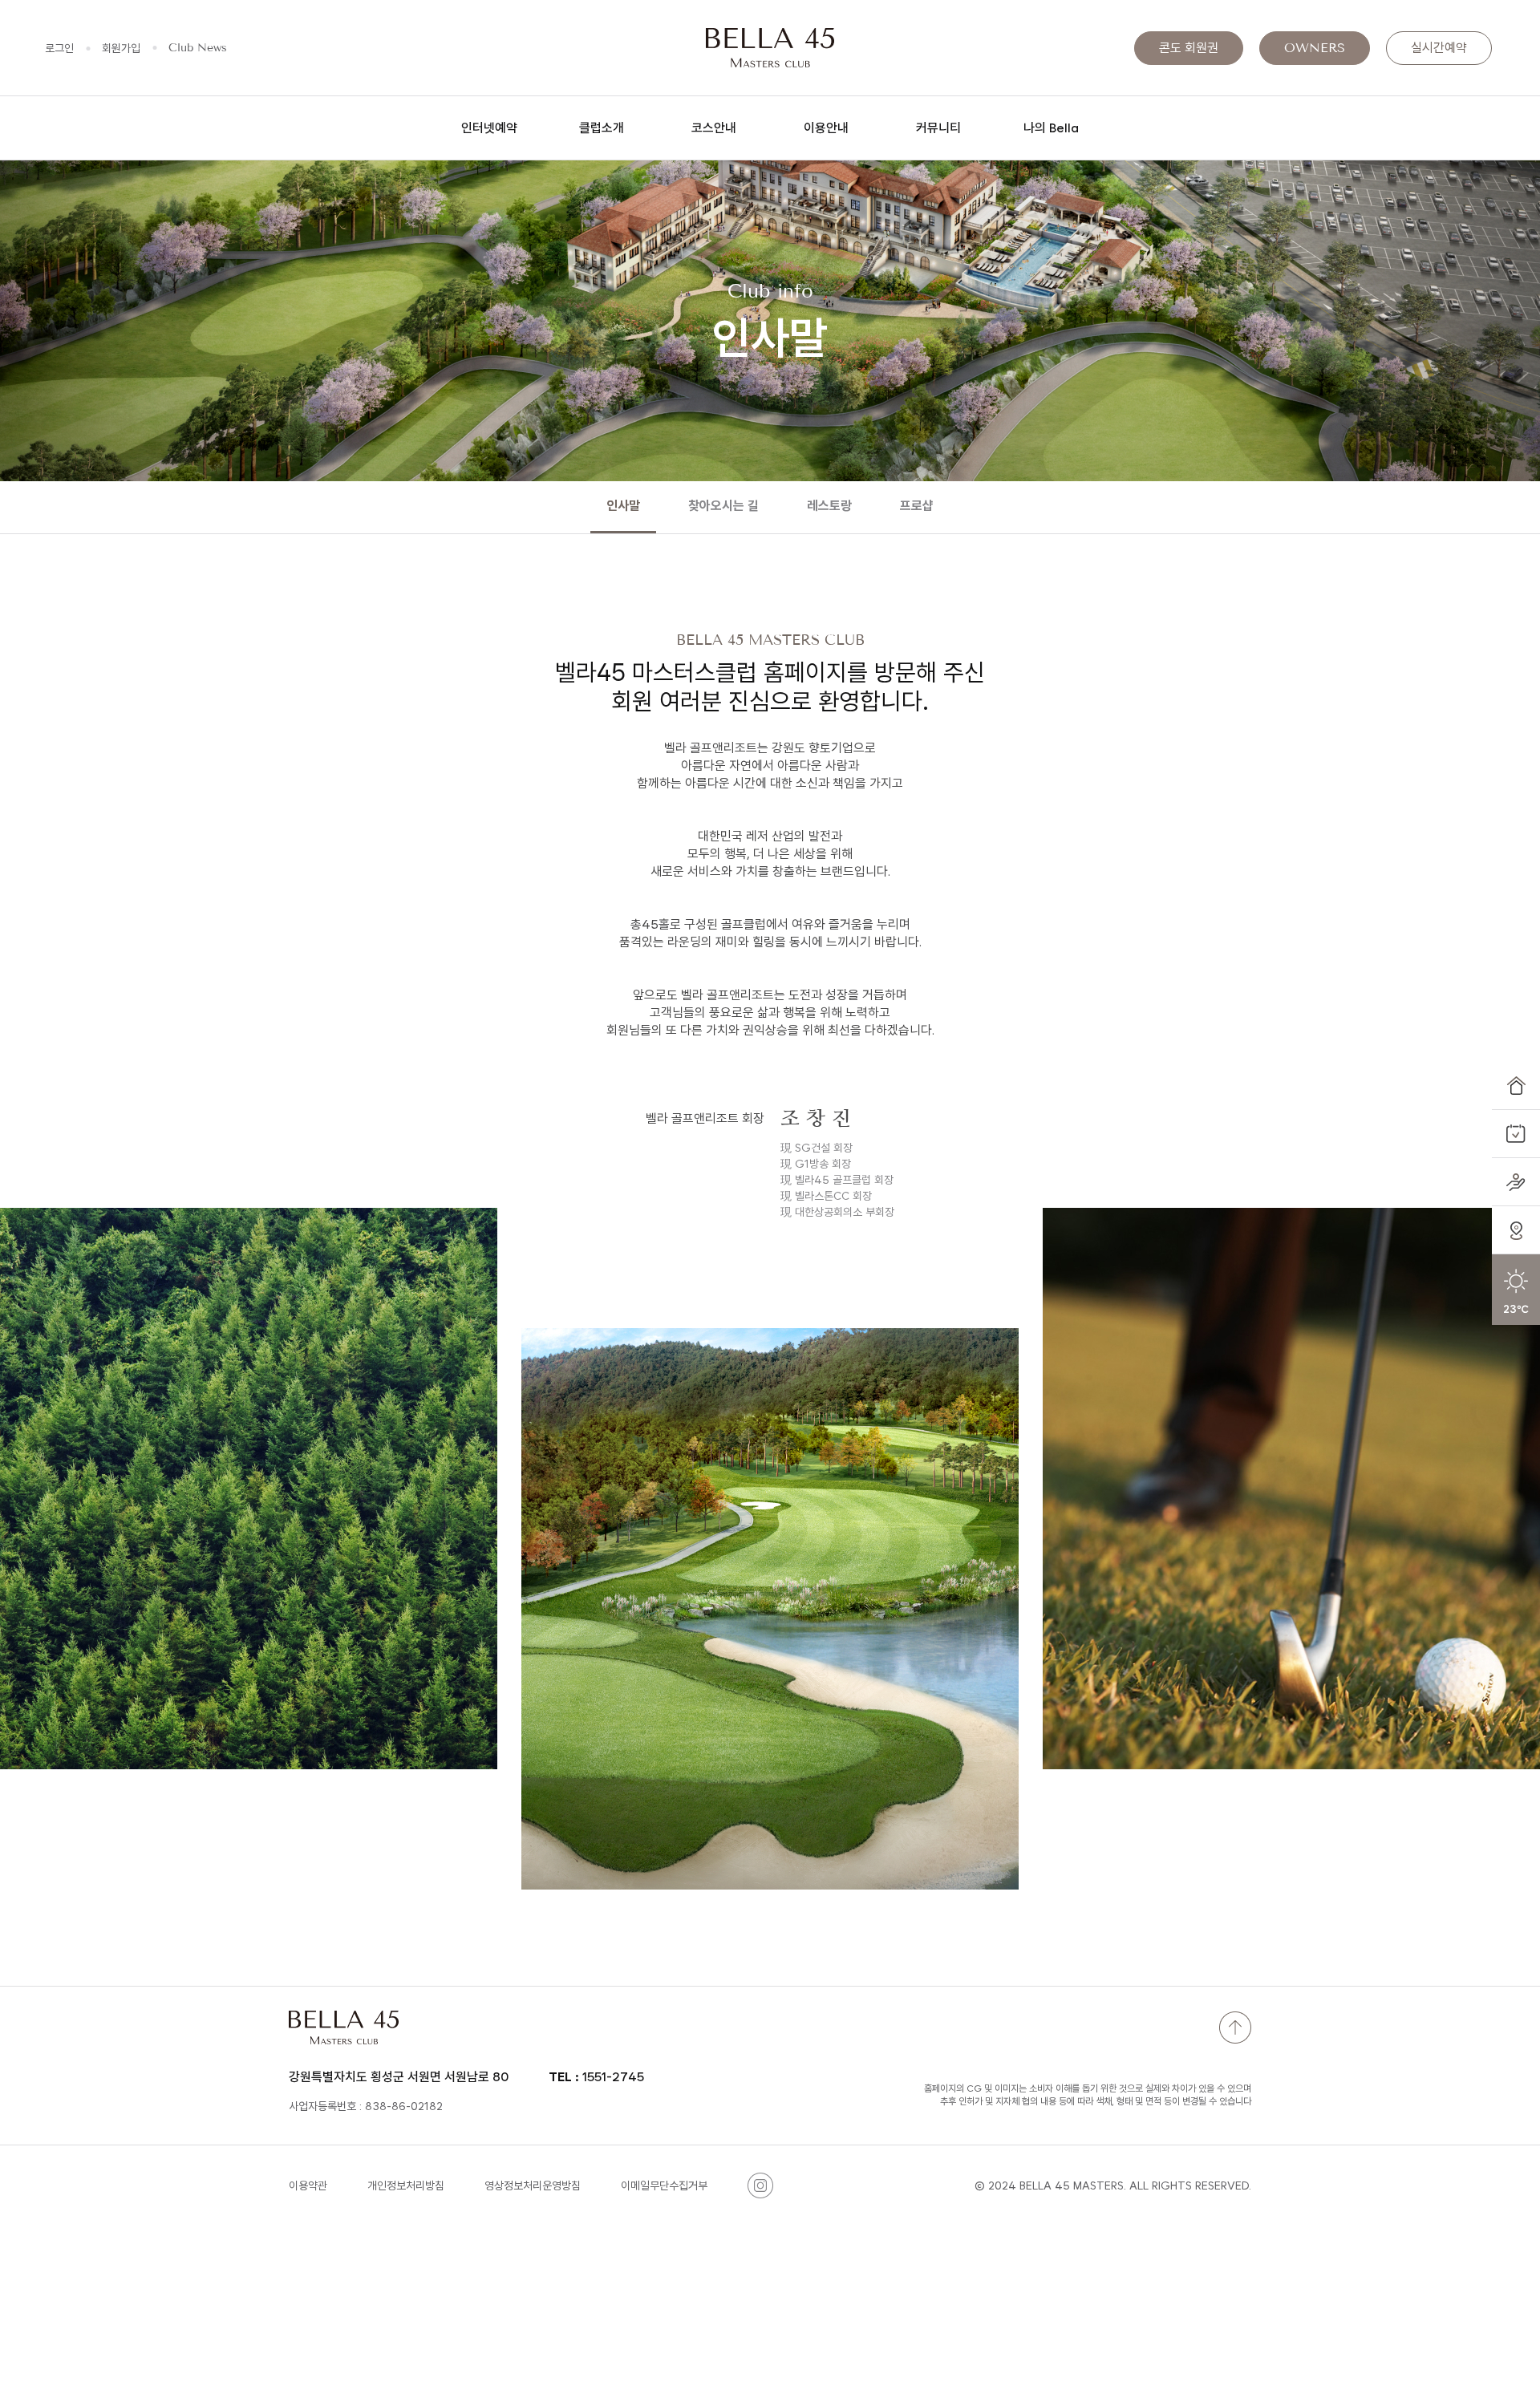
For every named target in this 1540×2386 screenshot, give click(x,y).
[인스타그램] (760, 2185)
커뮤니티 (938, 128)
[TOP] (1235, 2027)
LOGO (770, 48)
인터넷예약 (489, 128)
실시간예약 (1439, 48)
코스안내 (714, 128)
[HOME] (1516, 1086)
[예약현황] (1516, 1134)
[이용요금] (1516, 1182)
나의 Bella (1051, 128)
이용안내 (826, 128)
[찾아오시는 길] (1516, 1230)
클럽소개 (602, 128)
